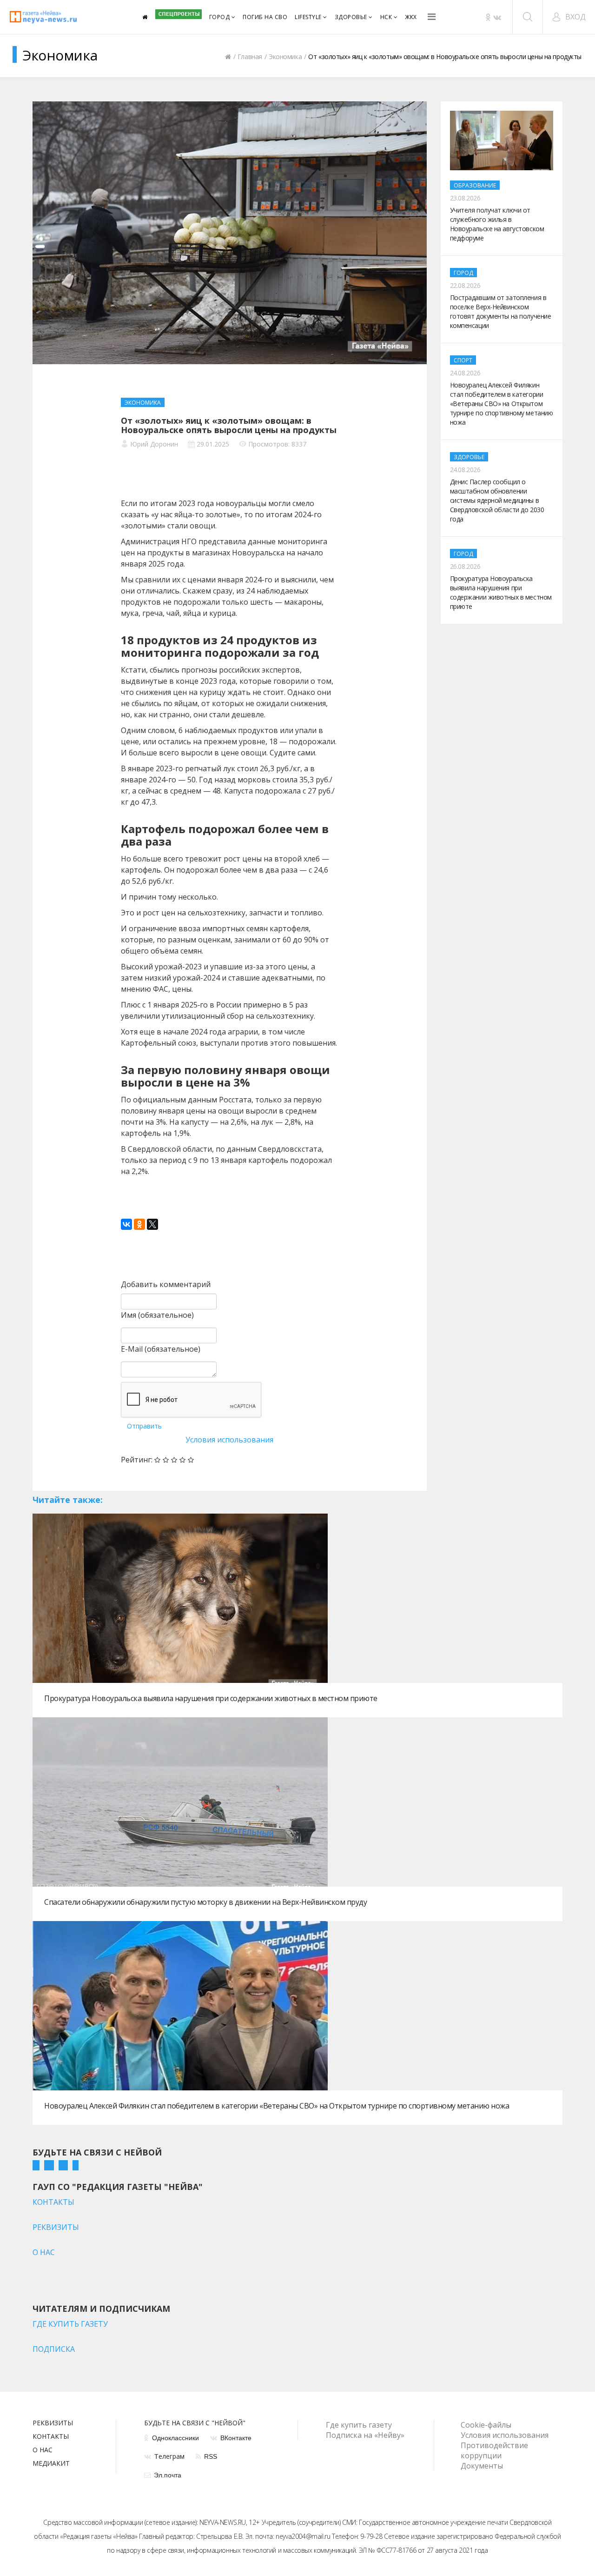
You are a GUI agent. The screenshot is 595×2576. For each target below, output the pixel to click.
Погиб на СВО (265, 17)
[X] (152, 1224)
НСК (386, 17)
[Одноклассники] (139, 1224)
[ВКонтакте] (126, 1224)
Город (220, 17)
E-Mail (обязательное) (161, 1349)
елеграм (169, 2456)
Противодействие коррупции (494, 2450)
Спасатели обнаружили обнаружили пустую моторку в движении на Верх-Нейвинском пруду (205, 1902)
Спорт (463, 360)
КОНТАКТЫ (53, 2202)
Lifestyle (308, 17)
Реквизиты (53, 2423)
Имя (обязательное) (157, 1315)
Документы (482, 2466)
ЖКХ (411, 17)
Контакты (51, 2437)
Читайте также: (68, 1500)
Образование (475, 185)
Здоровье (351, 17)
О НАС (44, 2252)
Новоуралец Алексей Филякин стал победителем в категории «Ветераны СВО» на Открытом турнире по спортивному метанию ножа (277, 2106)
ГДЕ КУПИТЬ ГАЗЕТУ (70, 2324)
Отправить (144, 1426)
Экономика (285, 57)
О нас (43, 2450)
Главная (250, 57)
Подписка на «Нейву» (365, 2435)
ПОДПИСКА (54, 2349)
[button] (569, 17)
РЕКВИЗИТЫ (56, 2227)
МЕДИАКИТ (51, 2464)
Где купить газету (359, 2425)
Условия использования (229, 1440)
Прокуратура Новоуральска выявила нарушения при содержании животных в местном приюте (211, 1698)
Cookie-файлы (486, 2425)
